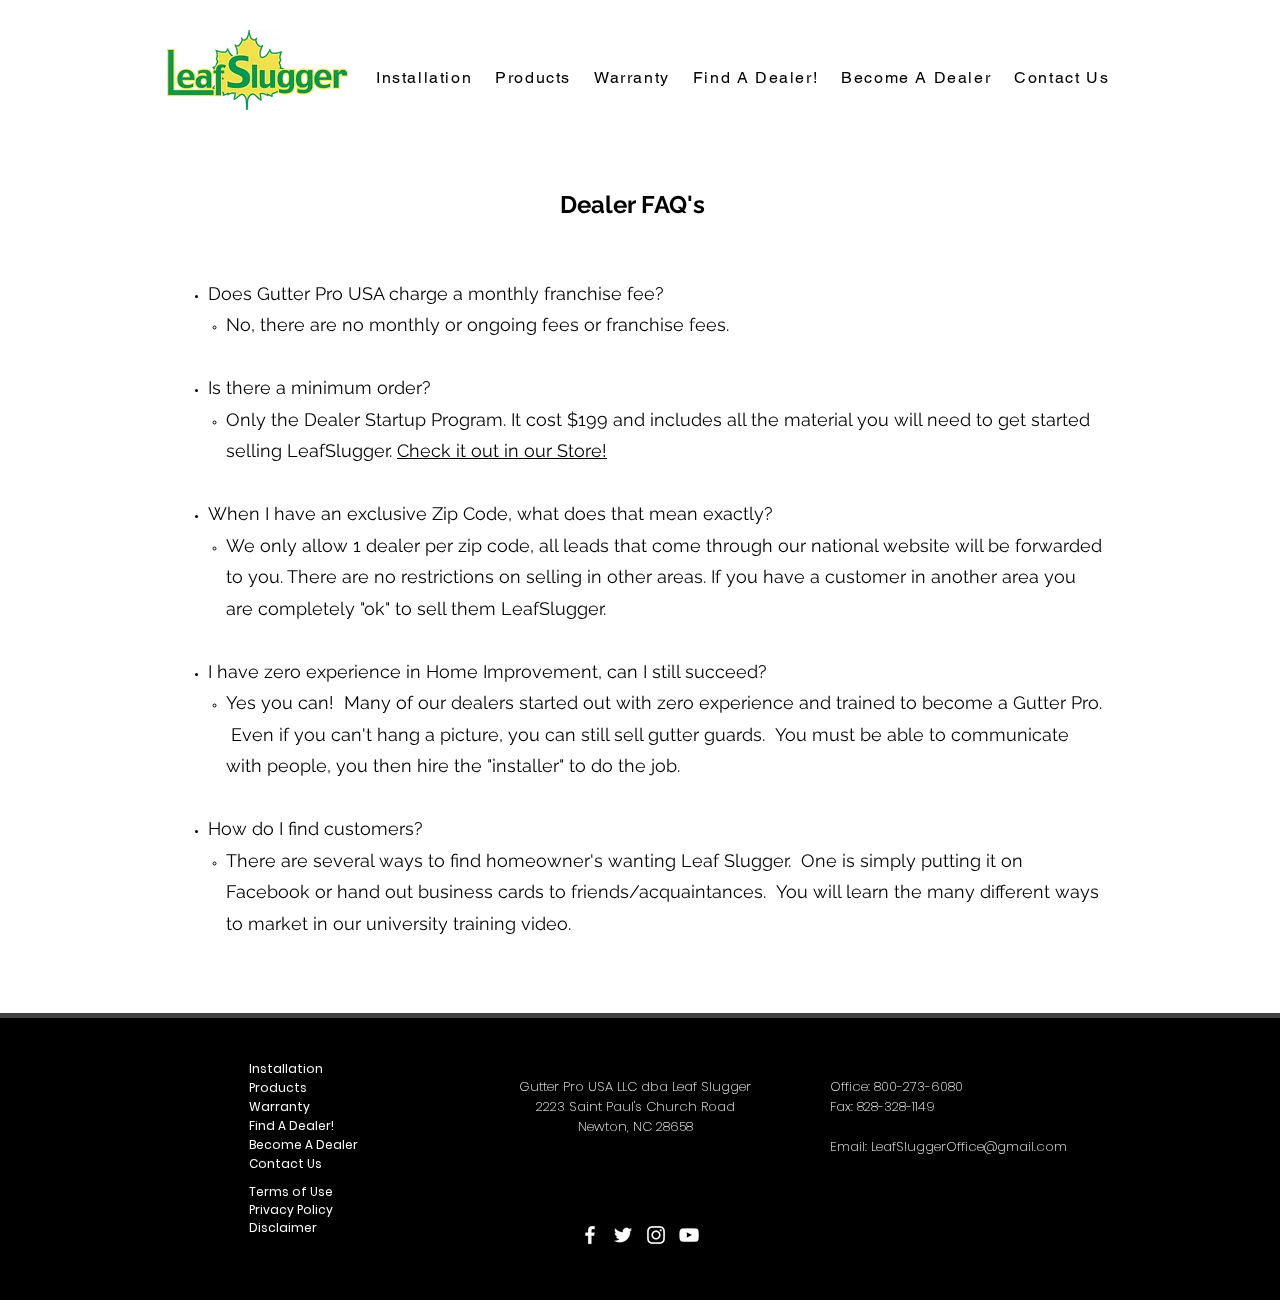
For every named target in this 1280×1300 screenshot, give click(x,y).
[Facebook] (590, 1235)
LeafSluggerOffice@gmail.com (969, 1146)
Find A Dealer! (291, 1125)
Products (278, 1087)
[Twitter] (623, 1235)
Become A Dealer (303, 1144)
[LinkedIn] (656, 1235)
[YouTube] (689, 1235)
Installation (286, 1068)
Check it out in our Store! (502, 450)
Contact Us (285, 1163)
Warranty (279, 1106)
